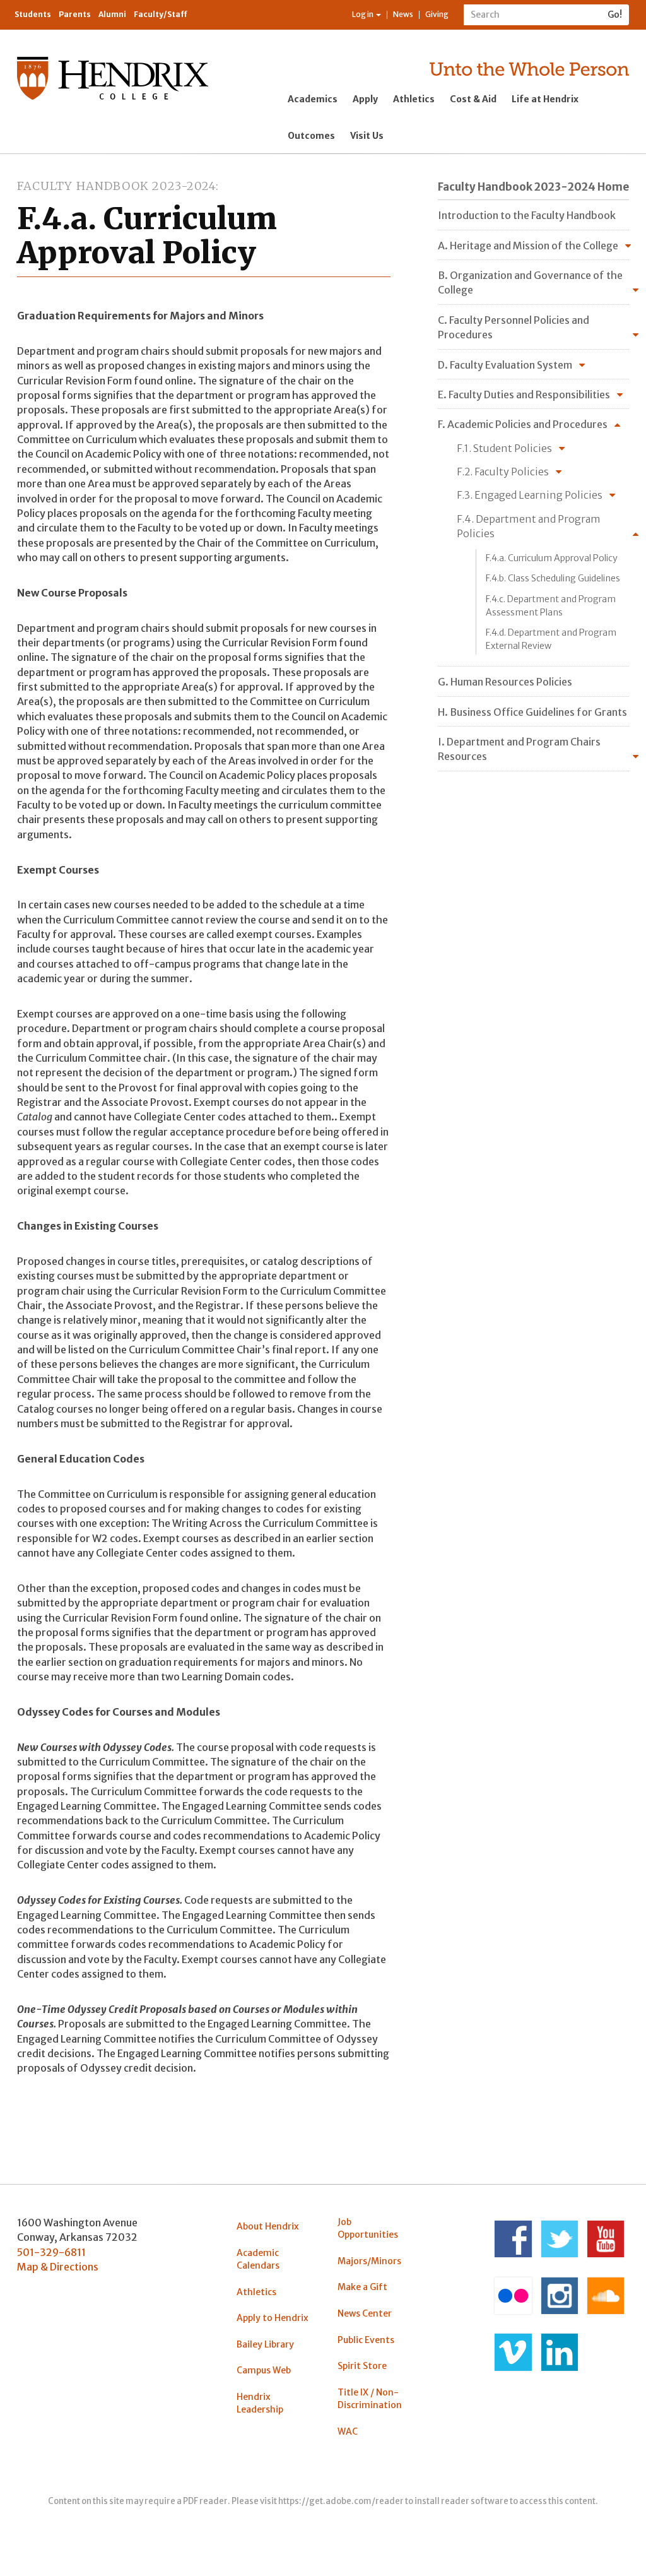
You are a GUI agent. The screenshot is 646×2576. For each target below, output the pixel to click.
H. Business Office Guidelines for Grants (532, 712)
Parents (75, 14)
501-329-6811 (51, 2252)
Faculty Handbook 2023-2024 (116, 186)
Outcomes (311, 136)
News (403, 14)
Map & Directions (58, 2267)
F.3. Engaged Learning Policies (530, 495)
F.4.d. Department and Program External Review (551, 639)
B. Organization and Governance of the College (530, 282)
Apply (365, 99)
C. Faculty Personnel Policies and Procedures (514, 327)
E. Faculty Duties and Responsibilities (524, 395)
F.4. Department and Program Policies (529, 526)
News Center (365, 2313)
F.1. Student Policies (504, 448)
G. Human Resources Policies (505, 682)
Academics (313, 99)
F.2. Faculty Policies (503, 472)
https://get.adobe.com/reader (341, 2501)
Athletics (414, 99)
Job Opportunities (368, 2228)
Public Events (366, 2340)
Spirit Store (362, 2366)
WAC (348, 2431)
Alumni (112, 14)
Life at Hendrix (545, 99)
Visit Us (367, 136)
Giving (437, 14)
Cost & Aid (473, 99)
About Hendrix (268, 2226)
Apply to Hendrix (273, 2318)
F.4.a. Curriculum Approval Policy (552, 558)
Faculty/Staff (161, 14)
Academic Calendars (258, 2259)
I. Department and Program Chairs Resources (519, 749)
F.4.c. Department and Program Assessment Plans (551, 605)
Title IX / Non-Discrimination (370, 2399)
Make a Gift (362, 2287)
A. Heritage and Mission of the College (528, 246)
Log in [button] (363, 14)
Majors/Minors (369, 2261)
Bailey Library (265, 2344)
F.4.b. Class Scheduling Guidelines (553, 578)
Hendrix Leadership (260, 2403)
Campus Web (264, 2370)
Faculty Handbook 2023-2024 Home (533, 187)
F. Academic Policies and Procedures (523, 424)
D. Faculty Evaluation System (505, 365)
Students (33, 14)
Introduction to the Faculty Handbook (527, 215)
